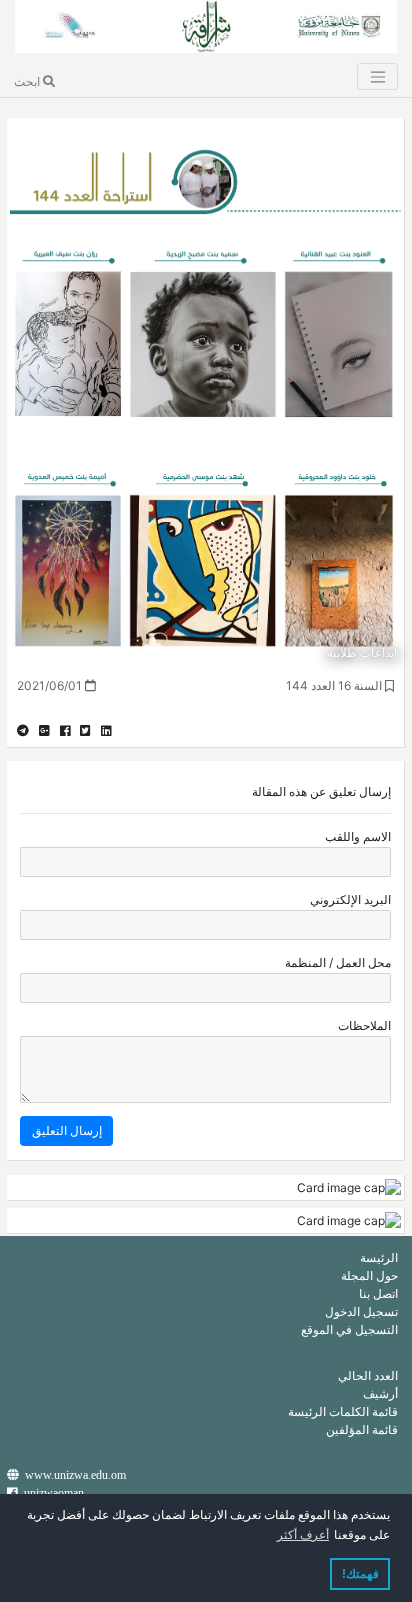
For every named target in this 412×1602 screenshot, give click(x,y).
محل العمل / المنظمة (338, 962)
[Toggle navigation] (377, 76)
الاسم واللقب (358, 836)
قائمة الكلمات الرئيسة (343, 1411)
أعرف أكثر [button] (303, 1535)
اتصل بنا (378, 1293)
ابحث (28, 81)
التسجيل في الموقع (349, 1329)
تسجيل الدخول (361, 1311)
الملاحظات (364, 1025)
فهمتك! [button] (360, 1574)
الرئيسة (379, 1257)
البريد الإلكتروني (350, 899)
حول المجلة (369, 1275)
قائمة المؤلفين (362, 1429)
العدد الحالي (368, 1375)
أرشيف (380, 1393)
